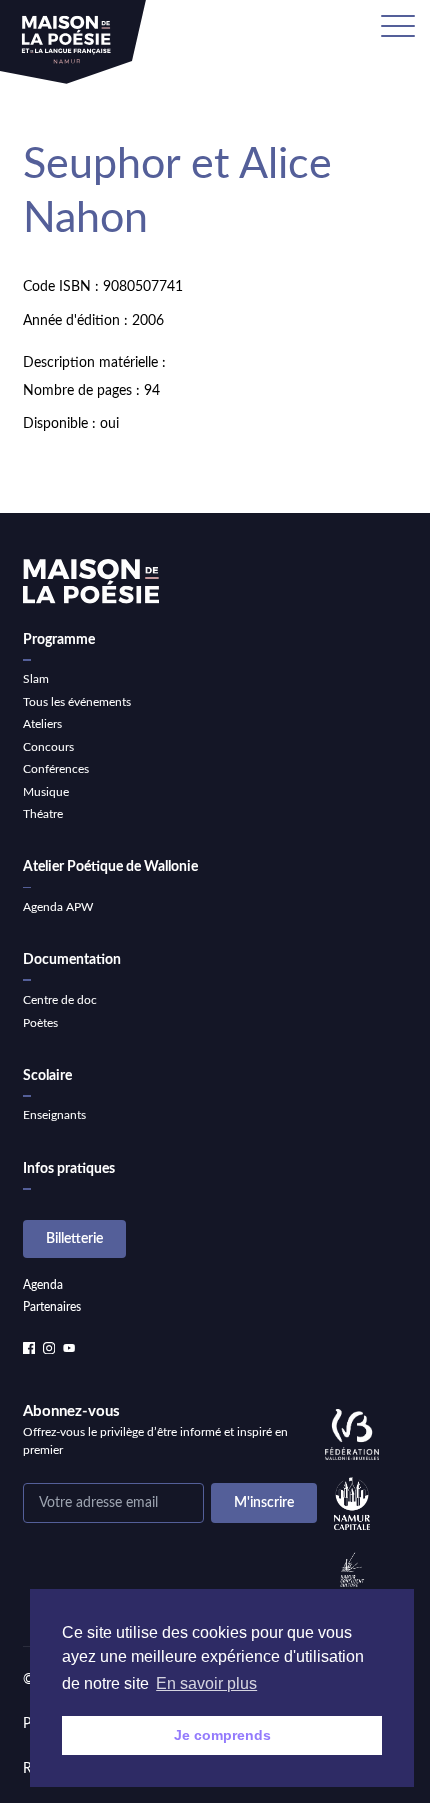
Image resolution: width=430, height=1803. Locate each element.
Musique (46, 792)
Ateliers (42, 724)
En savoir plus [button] (206, 1683)
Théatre (43, 814)
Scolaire (47, 1076)
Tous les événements (77, 702)
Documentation (72, 960)
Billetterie (74, 1239)
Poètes (40, 1023)
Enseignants (54, 1115)
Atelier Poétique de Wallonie (110, 867)
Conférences (56, 769)
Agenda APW (58, 907)
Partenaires (52, 1307)
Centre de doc (60, 1000)
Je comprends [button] (222, 1735)
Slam (36, 679)
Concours (48, 747)
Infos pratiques (69, 1169)
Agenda (43, 1285)
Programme (59, 640)
